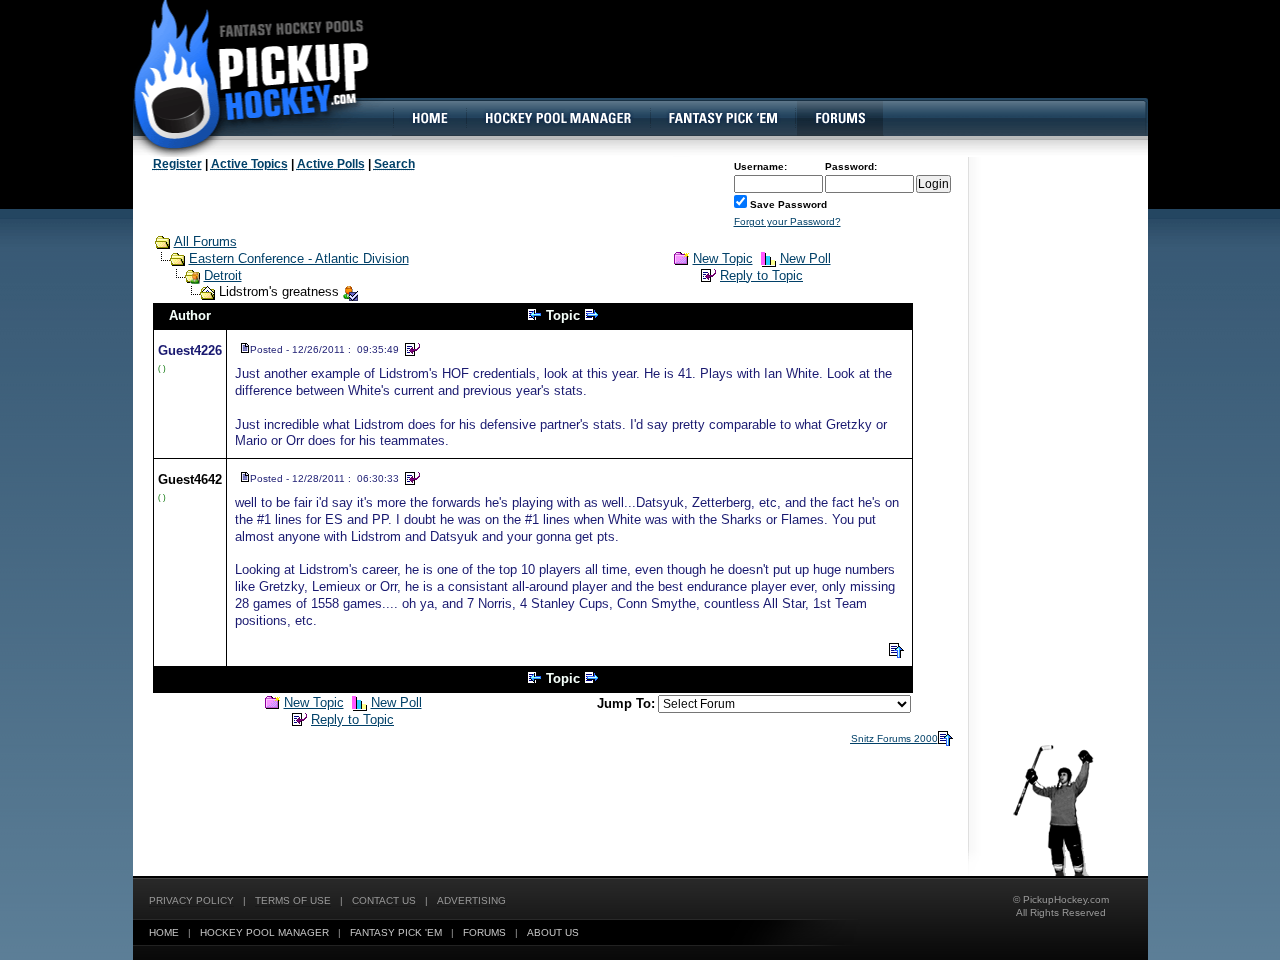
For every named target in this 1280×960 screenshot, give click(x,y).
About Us (553, 932)
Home (164, 932)
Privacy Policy (191, 900)
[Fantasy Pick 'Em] (722, 118)
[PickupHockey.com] (240, 75)
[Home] (429, 118)
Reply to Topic (761, 275)
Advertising (471, 900)
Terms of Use (293, 900)
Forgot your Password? (787, 221)
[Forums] (839, 118)
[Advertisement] (783, 65)
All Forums (205, 241)
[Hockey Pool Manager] (558, 118)
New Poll (805, 258)
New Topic (723, 258)
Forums (484, 932)
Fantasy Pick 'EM (396, 932)
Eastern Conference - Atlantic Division (299, 258)
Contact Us (384, 900)
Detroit (223, 275)
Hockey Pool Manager (264, 932)
